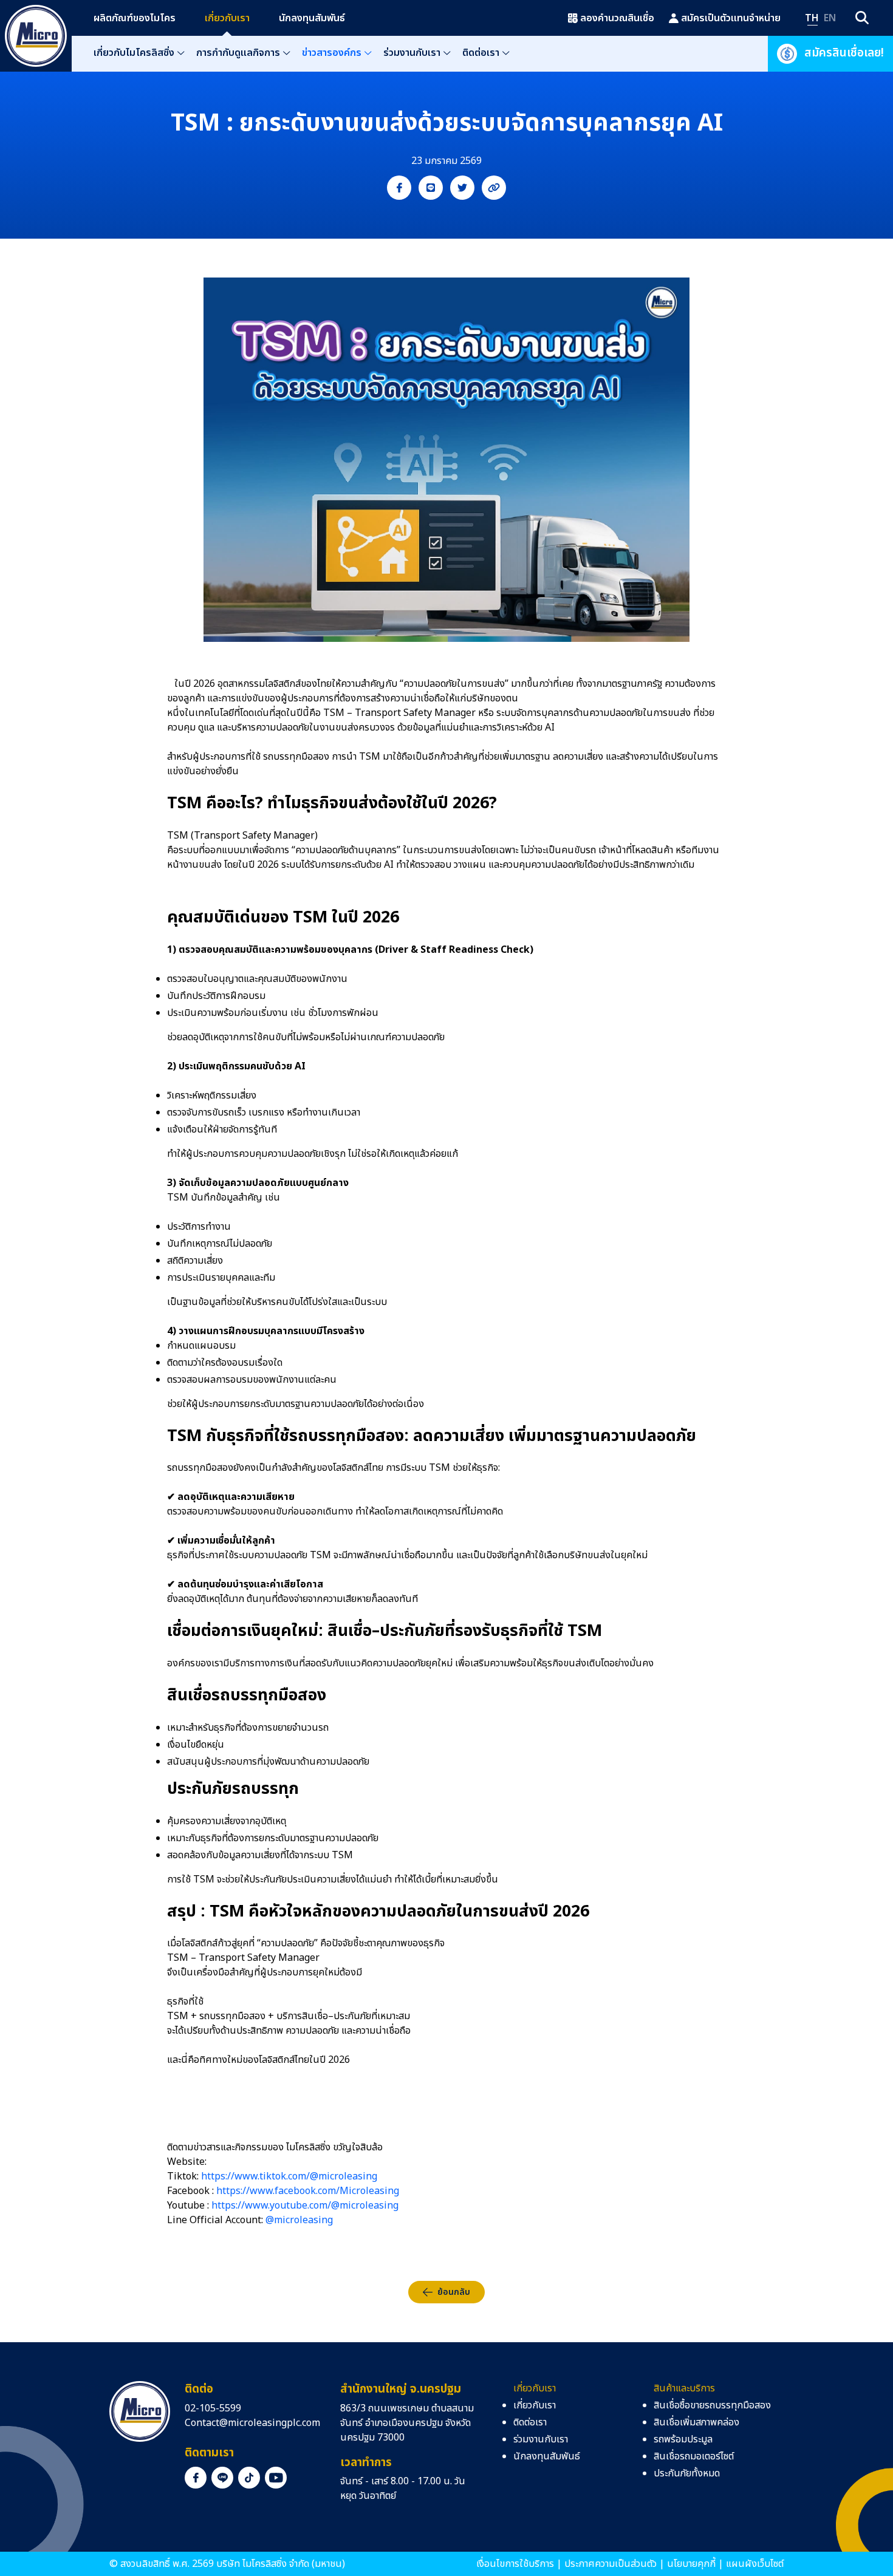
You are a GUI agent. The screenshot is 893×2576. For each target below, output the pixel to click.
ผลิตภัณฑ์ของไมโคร (135, 18)
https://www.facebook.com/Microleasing (308, 2191)
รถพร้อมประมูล (683, 2439)
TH (812, 18)
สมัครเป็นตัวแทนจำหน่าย (731, 18)
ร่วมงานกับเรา (412, 53)
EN (830, 18)
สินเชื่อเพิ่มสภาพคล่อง (696, 2422)
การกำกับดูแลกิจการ (238, 53)
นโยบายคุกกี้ (691, 2564)
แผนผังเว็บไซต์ (755, 2564)
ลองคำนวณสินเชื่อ (617, 18)
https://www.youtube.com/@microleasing (305, 2206)
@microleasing (299, 2220)
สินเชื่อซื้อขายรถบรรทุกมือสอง (712, 2405)
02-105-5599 (213, 2408)
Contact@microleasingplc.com (252, 2423)
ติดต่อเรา (481, 53)
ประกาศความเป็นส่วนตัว (611, 2564)
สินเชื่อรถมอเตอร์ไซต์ (694, 2456)
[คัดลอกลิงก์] (494, 188)
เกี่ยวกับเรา (227, 18)
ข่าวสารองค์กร (332, 53)
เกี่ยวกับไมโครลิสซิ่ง (134, 53)
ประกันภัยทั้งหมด (687, 2473)
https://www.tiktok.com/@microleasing (289, 2176)
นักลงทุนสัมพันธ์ (312, 18)
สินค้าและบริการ (684, 2388)
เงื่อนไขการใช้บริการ (515, 2564)
